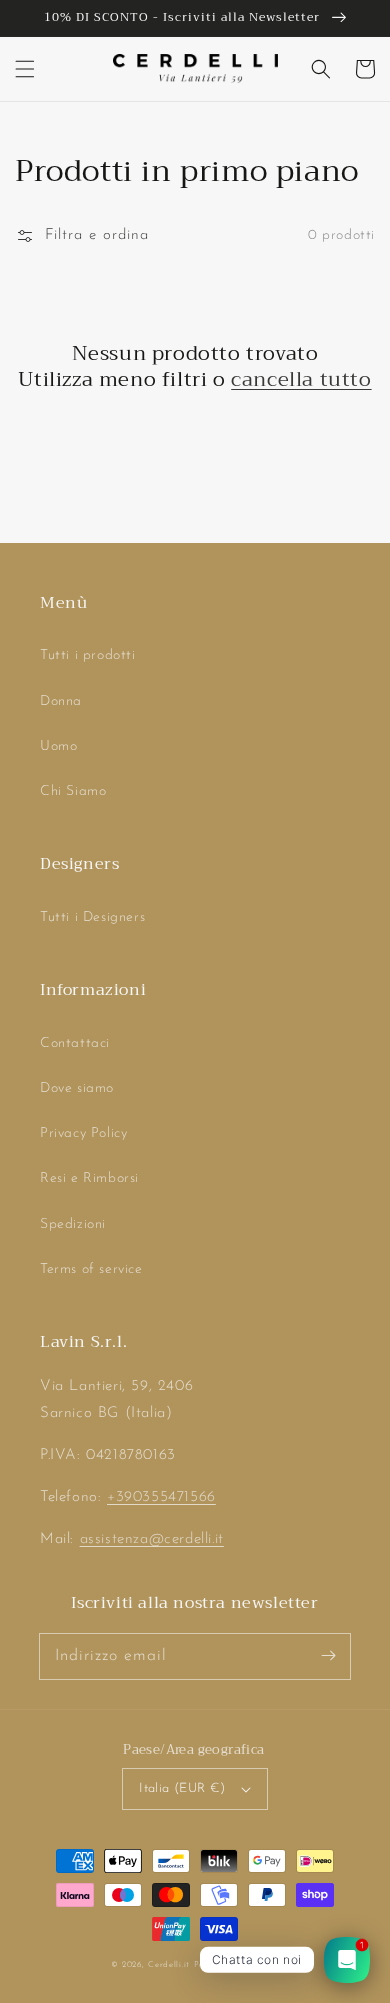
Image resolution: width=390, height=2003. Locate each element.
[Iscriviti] (328, 1656)
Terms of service (91, 1269)
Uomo (58, 746)
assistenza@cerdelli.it (152, 1539)
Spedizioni (73, 1224)
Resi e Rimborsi (89, 1178)
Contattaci (75, 1043)
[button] (25, 69)
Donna (61, 701)
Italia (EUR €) (182, 1788)
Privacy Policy (83, 1133)
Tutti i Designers (92, 917)
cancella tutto (301, 380)
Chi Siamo (73, 791)
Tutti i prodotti (88, 655)
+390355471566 (161, 1497)
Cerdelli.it (169, 1965)
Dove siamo (77, 1088)
